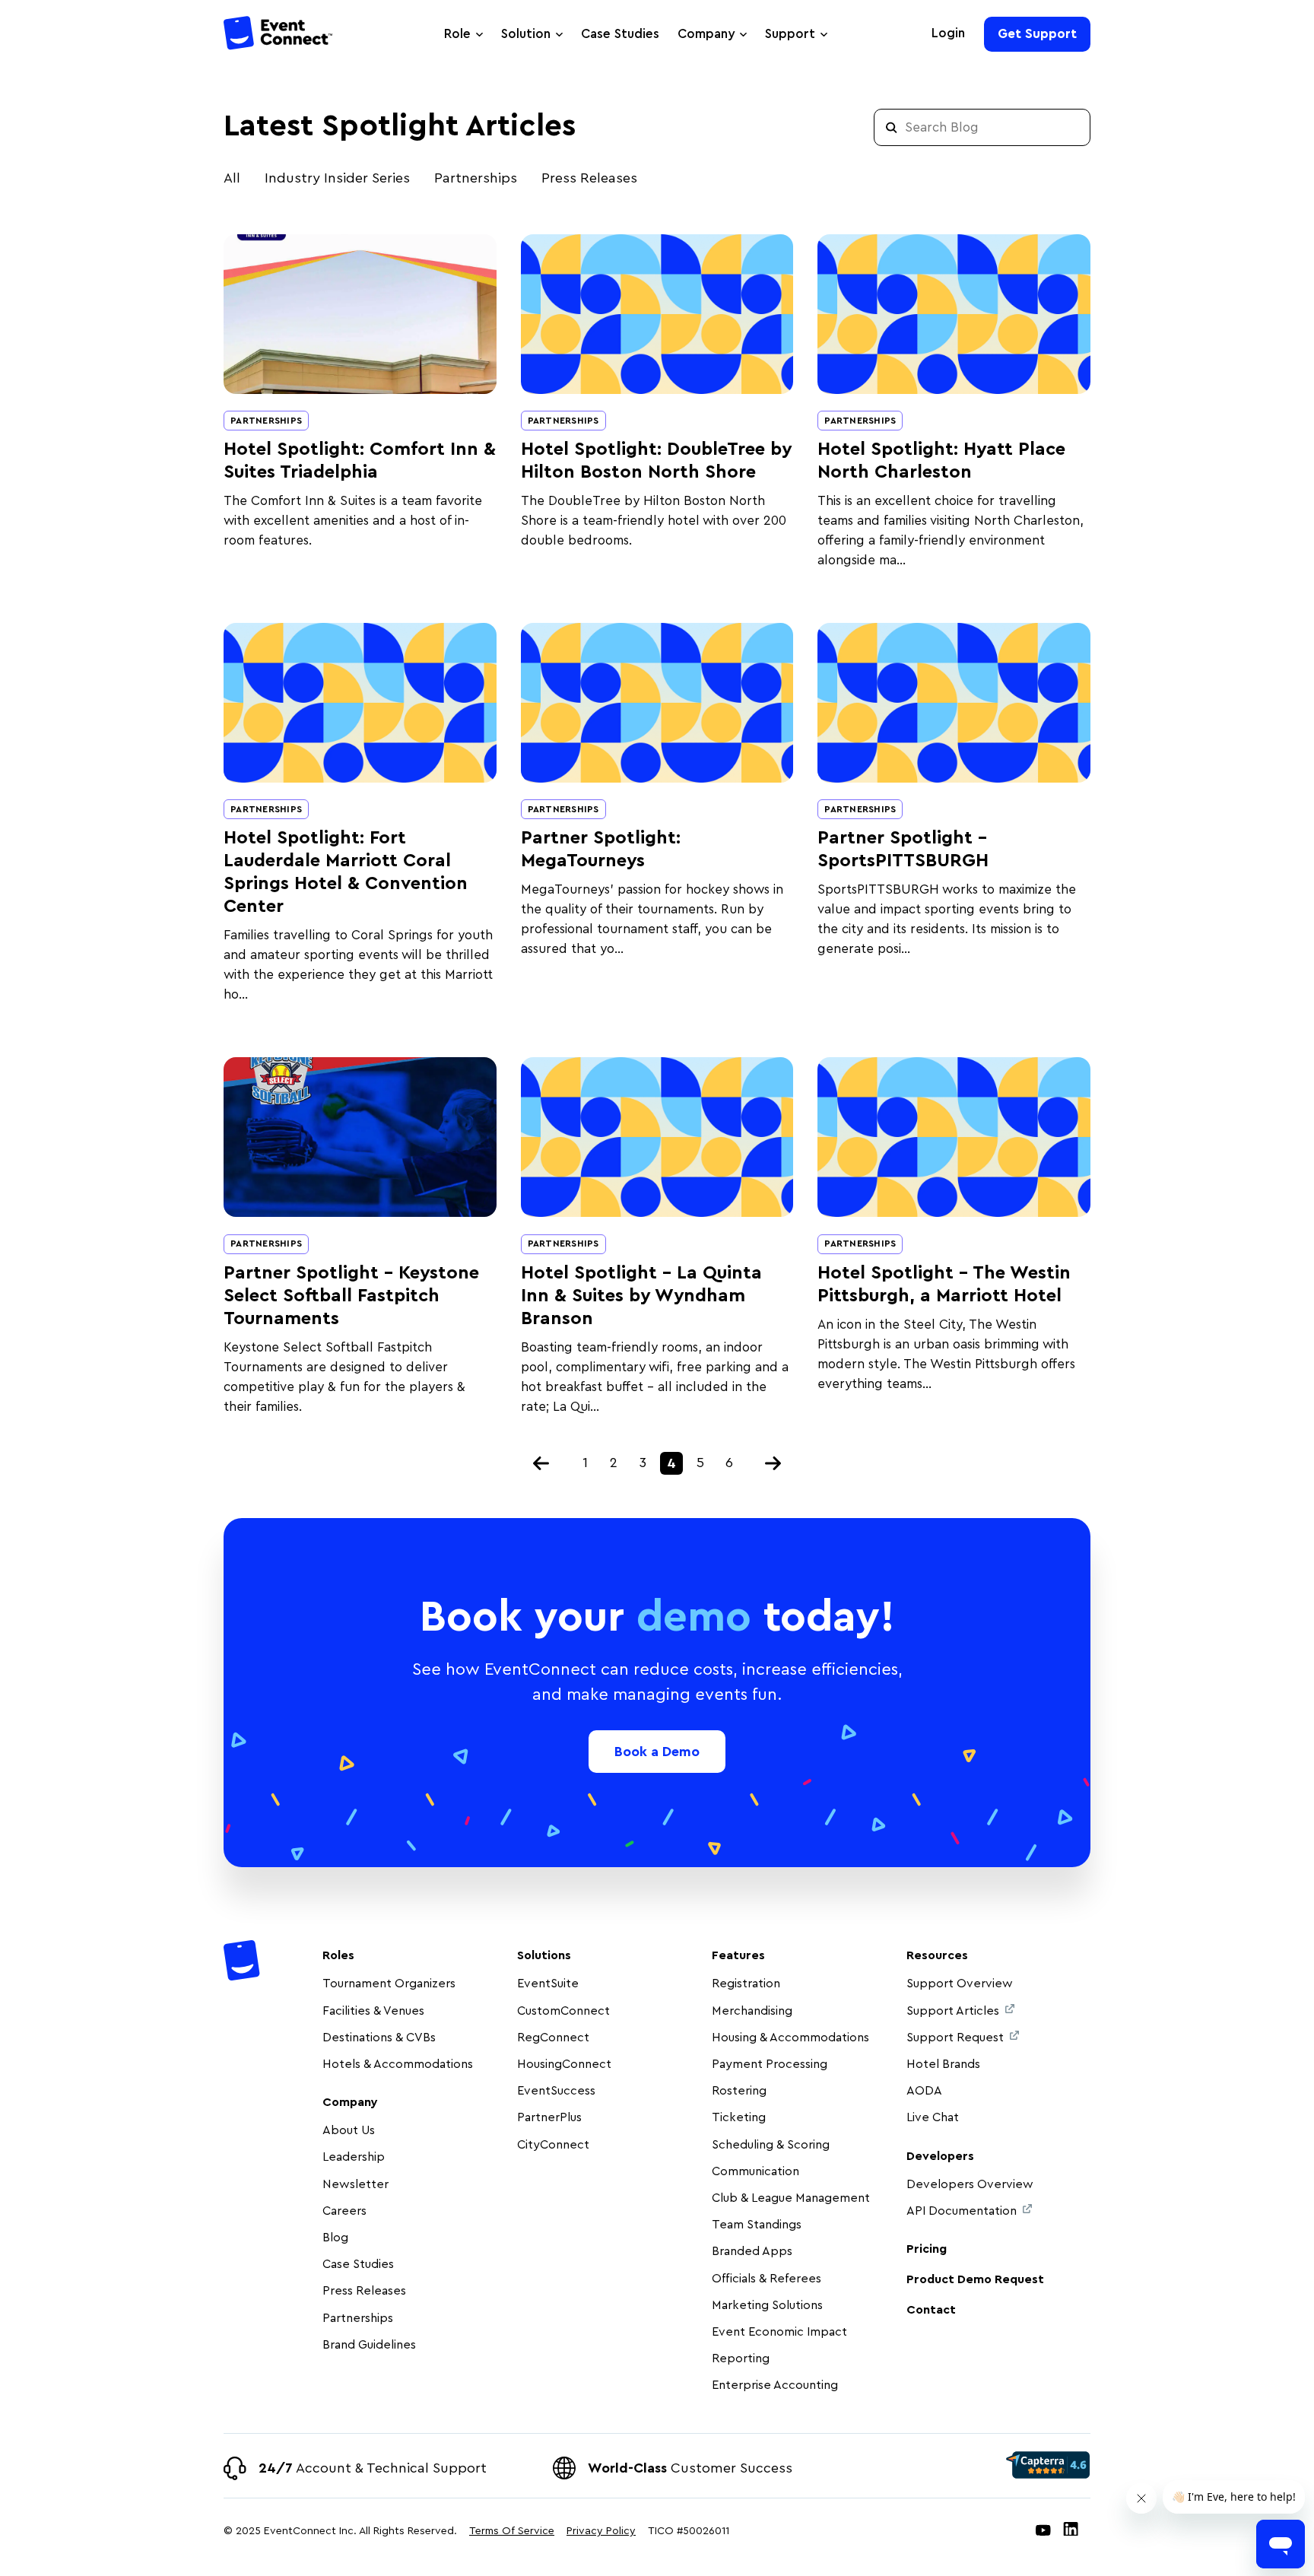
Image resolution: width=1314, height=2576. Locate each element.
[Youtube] (1043, 2532)
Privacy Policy (601, 2531)
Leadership (354, 2157)
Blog (335, 2238)
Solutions (544, 1955)
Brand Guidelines (369, 2345)
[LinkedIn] (1071, 2532)
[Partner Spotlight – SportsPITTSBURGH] (954, 703)
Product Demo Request (975, 2279)
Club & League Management (791, 2198)
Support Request (955, 2038)
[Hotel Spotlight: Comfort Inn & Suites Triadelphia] (360, 314)
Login (948, 33)
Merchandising (752, 2011)
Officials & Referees (766, 2279)
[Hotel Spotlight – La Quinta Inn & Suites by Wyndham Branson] (657, 1137)
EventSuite (548, 1984)
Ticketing (739, 2117)
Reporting (741, 2358)
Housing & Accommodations (790, 2038)
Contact (931, 2310)
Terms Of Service (512, 2531)
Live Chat (933, 2117)
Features (738, 1955)
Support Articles (953, 2011)
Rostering (739, 2091)
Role (457, 34)
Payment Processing (770, 2064)
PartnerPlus (549, 2117)
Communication (755, 2171)
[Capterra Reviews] (1048, 2465)
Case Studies (620, 34)
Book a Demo (657, 1752)
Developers (940, 2156)
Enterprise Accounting (775, 2385)
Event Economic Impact (779, 2332)
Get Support (1037, 34)
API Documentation (962, 2211)
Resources (937, 1955)
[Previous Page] (541, 1463)
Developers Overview (970, 2184)
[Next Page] (773, 1463)
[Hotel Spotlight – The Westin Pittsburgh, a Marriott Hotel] (954, 1137)
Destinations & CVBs (379, 2038)
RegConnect (553, 2038)
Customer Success (690, 2468)
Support (790, 34)
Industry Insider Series (337, 178)
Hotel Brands (943, 2064)
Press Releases (589, 178)
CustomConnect (563, 2011)
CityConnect (555, 2145)
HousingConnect (564, 2064)
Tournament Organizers (389, 1984)
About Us (349, 2130)
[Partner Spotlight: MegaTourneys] (657, 703)
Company (706, 34)
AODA (924, 2091)
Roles (338, 1955)
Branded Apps (752, 2251)
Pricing (927, 2249)
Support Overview (960, 1984)
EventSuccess (556, 2091)
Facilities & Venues (373, 2011)
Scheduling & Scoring (771, 2145)
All (232, 178)
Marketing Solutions (767, 2305)
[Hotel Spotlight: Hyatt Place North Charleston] (954, 314)
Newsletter (355, 2184)
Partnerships (476, 178)
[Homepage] (279, 35)
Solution (526, 34)
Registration (746, 1984)
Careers (344, 2211)
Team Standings (757, 2225)
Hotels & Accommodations (398, 2064)
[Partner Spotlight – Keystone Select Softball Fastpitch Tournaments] (360, 1137)
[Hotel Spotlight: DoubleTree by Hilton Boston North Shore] (657, 314)
